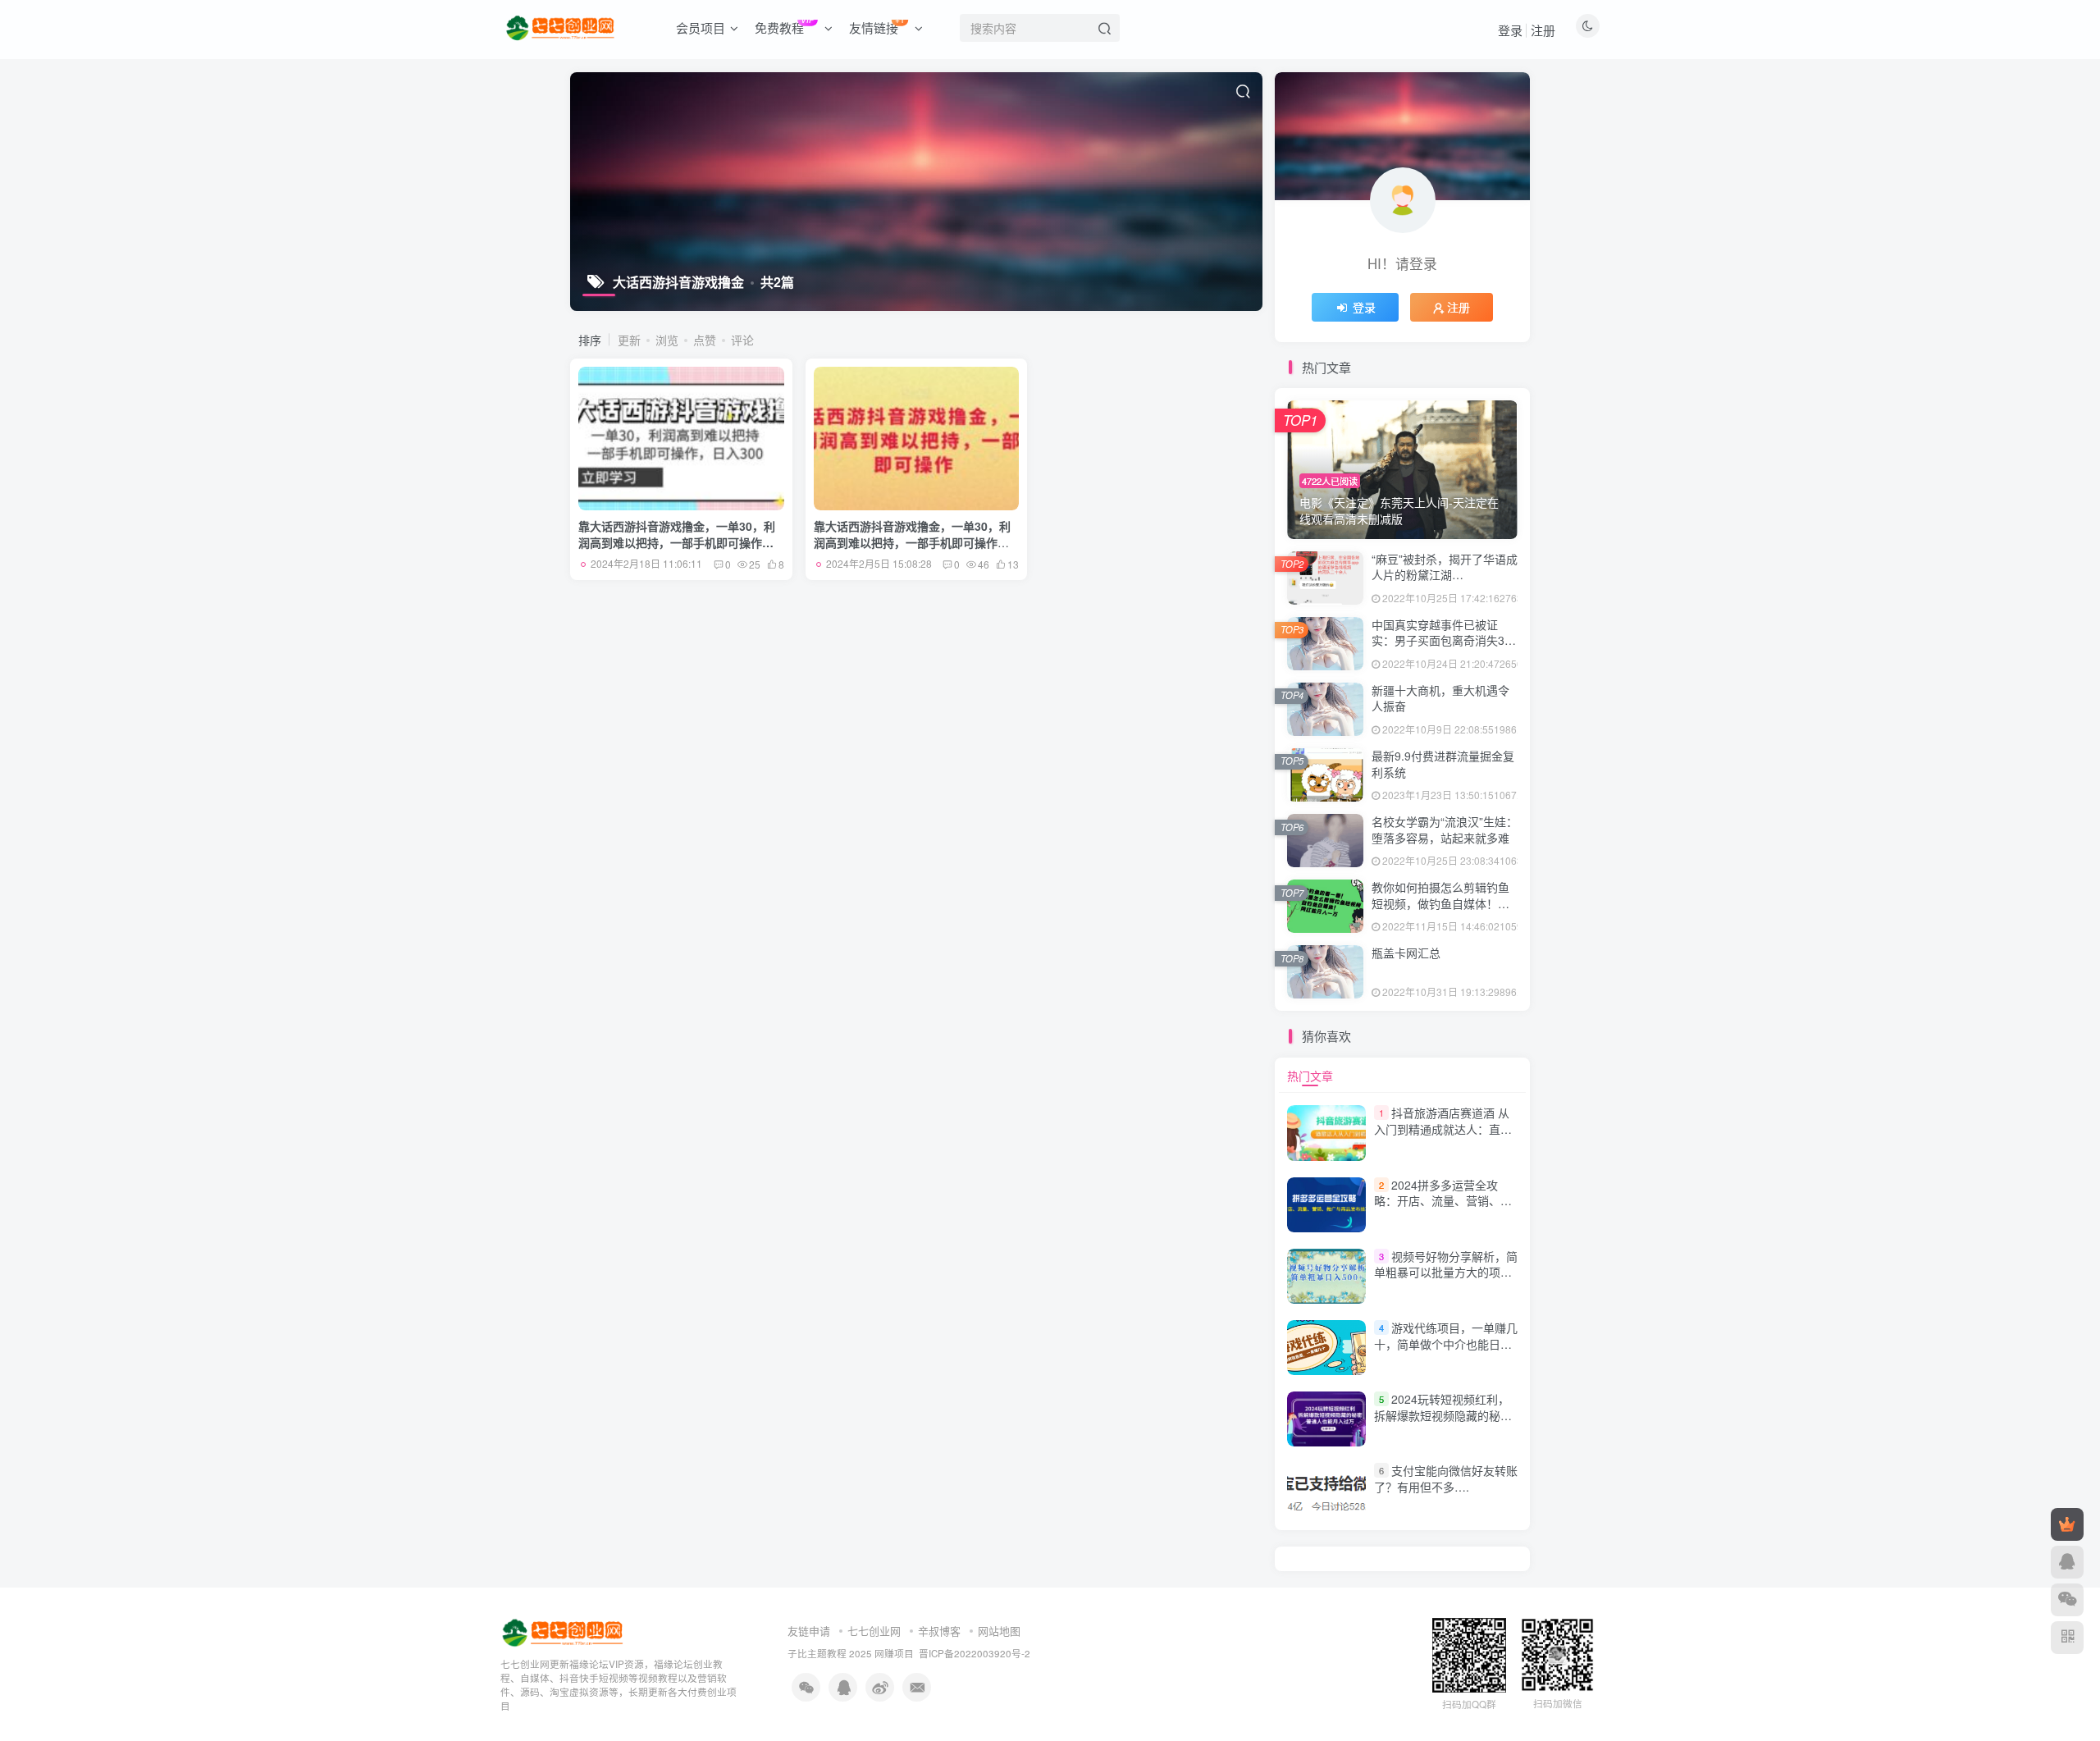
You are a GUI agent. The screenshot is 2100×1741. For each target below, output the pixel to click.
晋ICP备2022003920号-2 (975, 1653)
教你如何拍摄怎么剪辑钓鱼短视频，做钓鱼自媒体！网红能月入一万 (1440, 903)
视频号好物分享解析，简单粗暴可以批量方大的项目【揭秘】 (1446, 1272)
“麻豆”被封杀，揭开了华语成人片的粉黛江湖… (1445, 567)
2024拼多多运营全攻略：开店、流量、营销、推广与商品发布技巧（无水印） (1449, 1201)
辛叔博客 (939, 1631)
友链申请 (809, 1631)
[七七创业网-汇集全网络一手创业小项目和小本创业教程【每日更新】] (564, 1631)
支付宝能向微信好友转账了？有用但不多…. (1446, 1478)
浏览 (667, 340)
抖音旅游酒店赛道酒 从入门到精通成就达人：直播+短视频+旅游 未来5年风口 (1443, 1129)
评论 (742, 340)
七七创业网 (874, 1631)
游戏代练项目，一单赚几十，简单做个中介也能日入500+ (1446, 1343)
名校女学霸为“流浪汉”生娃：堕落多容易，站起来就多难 (1445, 829)
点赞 (705, 340)
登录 (1510, 30)
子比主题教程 (817, 1653)
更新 (629, 340)
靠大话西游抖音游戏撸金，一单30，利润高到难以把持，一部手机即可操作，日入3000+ (912, 542)
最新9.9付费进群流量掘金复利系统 (1443, 764)
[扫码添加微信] (2067, 1600)
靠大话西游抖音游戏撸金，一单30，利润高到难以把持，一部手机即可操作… (677, 534)
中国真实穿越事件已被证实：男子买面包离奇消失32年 (1441, 640)
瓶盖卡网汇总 (1406, 953)
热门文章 (1310, 1076)
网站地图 (999, 1631)
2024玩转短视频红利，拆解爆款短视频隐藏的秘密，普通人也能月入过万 (1442, 1415)
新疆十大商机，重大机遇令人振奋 (1440, 698)
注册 (1543, 30)
